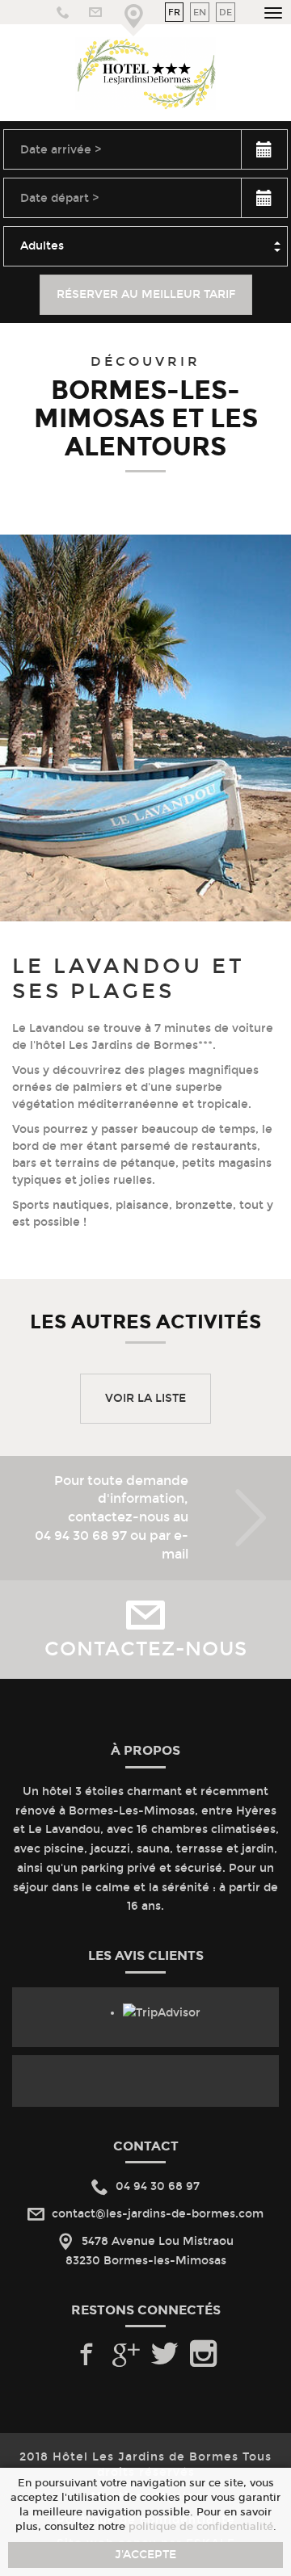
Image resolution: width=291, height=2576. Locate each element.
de (226, 12)
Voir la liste (145, 1398)
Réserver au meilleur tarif (146, 294)
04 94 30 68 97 (81, 1536)
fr (174, 12)
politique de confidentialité (201, 2526)
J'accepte (145, 2555)
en (200, 12)
